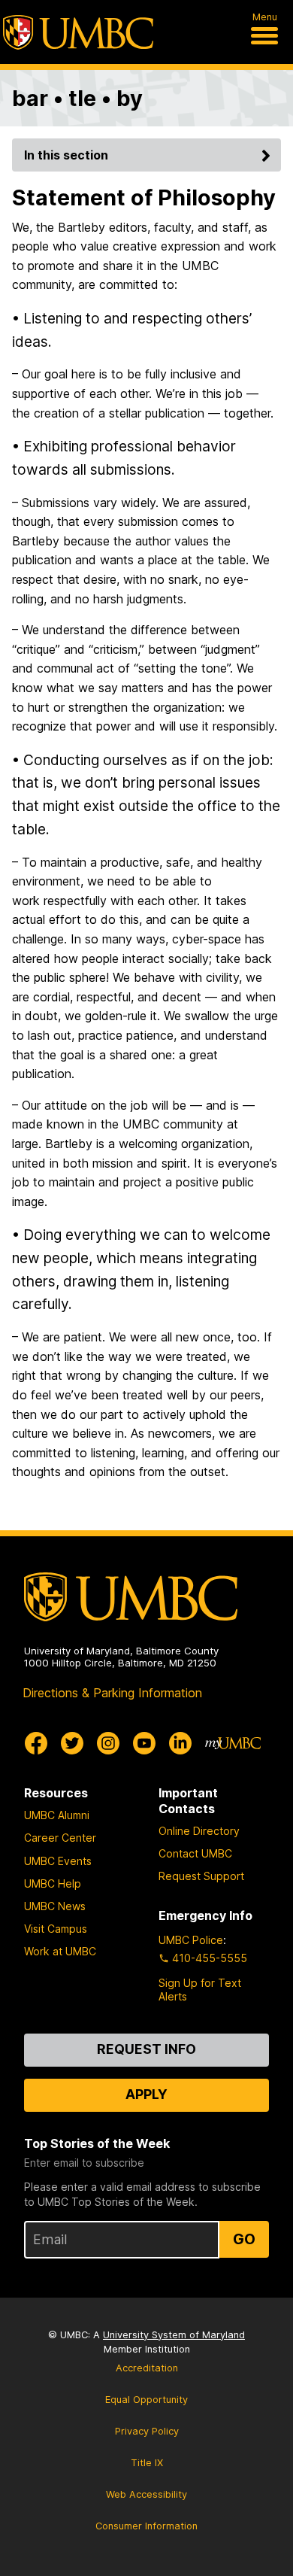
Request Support (201, 1876)
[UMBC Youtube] (144, 1743)
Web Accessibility (146, 2494)
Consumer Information (146, 2526)
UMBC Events (58, 1861)
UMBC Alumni (57, 1815)
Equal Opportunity (146, 2400)
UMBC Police (191, 1940)
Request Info (146, 2049)
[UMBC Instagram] (108, 1743)
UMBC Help (53, 1883)
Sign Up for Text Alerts (200, 1990)
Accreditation (147, 2368)
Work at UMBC (60, 1951)
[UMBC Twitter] (72, 1743)
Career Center (60, 1838)
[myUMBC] (233, 1743)
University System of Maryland (174, 2335)
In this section (66, 155)
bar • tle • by (77, 98)
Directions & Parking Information (112, 1693)
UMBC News (55, 1906)
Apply (146, 2094)
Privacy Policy (147, 2431)
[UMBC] (78, 32)
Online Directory (199, 1831)
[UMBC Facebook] (36, 1743)
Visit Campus (56, 1929)
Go (244, 2239)
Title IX (147, 2463)
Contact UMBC (195, 1853)
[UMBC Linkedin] (180, 1743)
